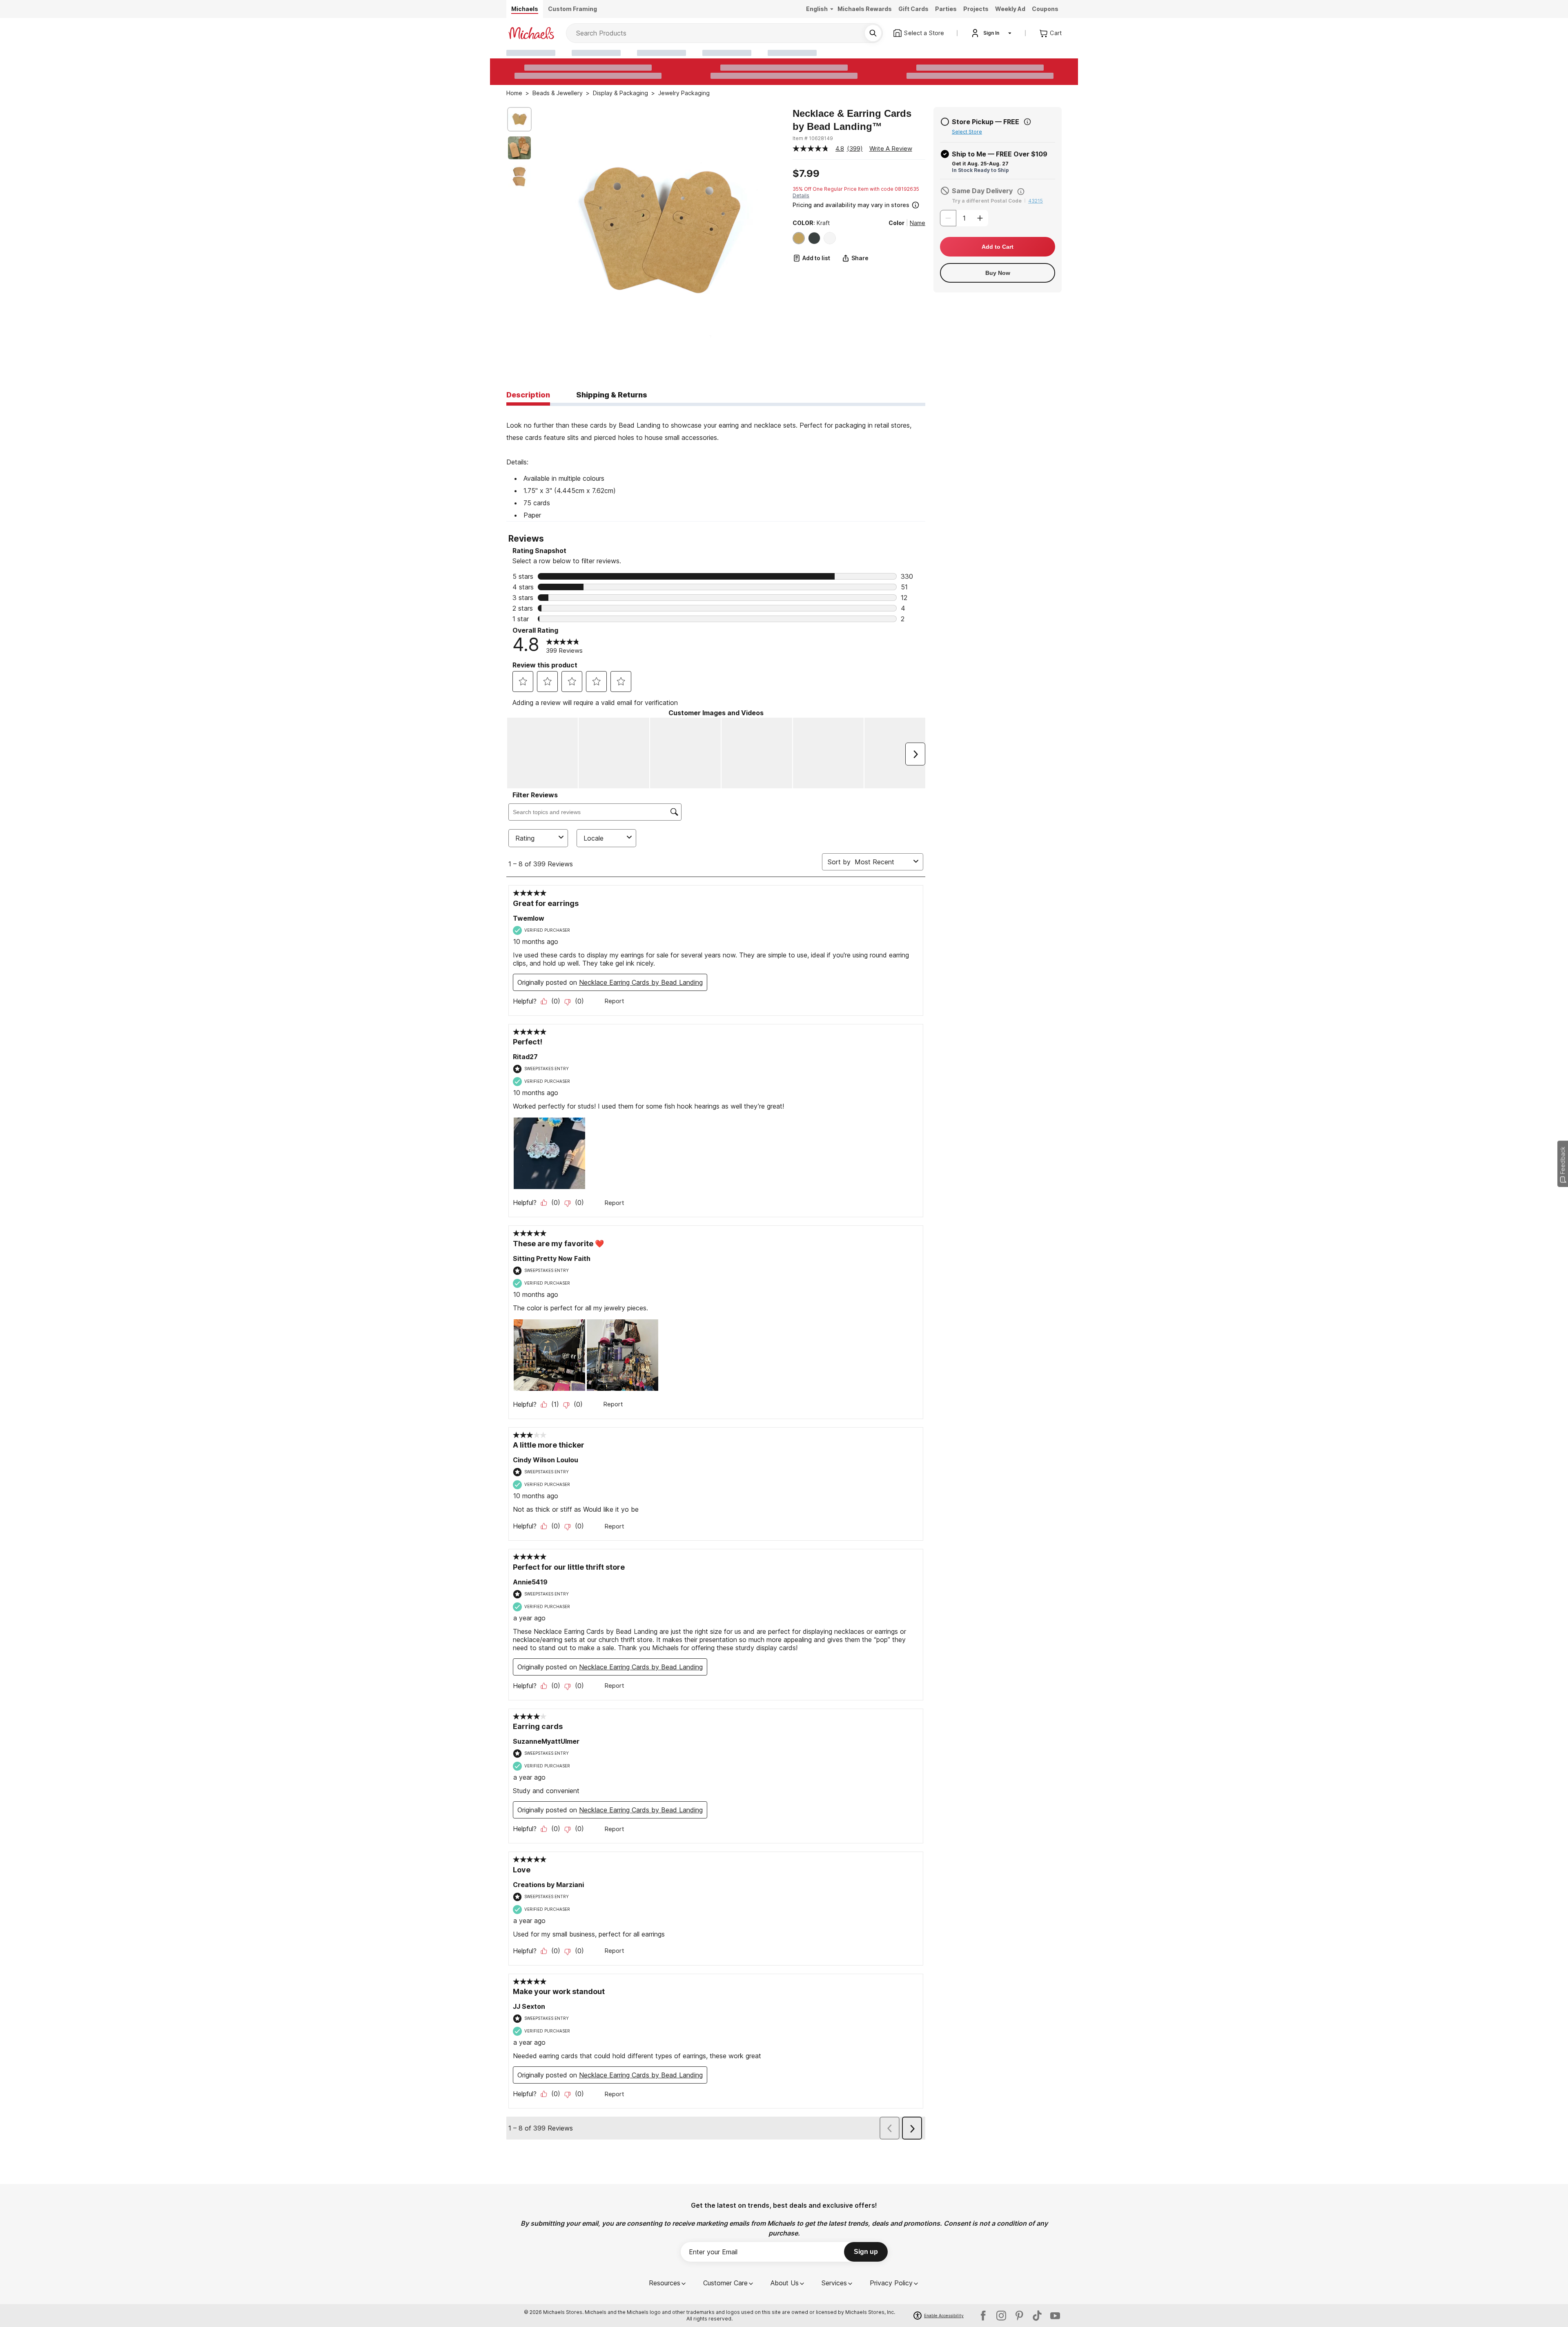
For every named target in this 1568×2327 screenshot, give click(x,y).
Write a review (891, 148)
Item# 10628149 (813, 138)
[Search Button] (873, 33)
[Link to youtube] (1055, 2316)
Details (801, 195)
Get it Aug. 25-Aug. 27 (980, 164)
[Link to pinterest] (1019, 2316)
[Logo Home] (531, 33)
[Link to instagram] (1001, 2316)
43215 (1036, 201)
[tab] (528, 395)
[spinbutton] (964, 218)
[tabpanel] (716, 464)
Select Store (967, 132)
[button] (858, 204)
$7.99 (806, 174)
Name (918, 223)
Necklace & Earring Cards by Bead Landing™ (852, 120)
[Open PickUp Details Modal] (1027, 122)
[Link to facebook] (983, 2316)
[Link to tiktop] (1037, 2316)
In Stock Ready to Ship (980, 170)
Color (896, 223)
